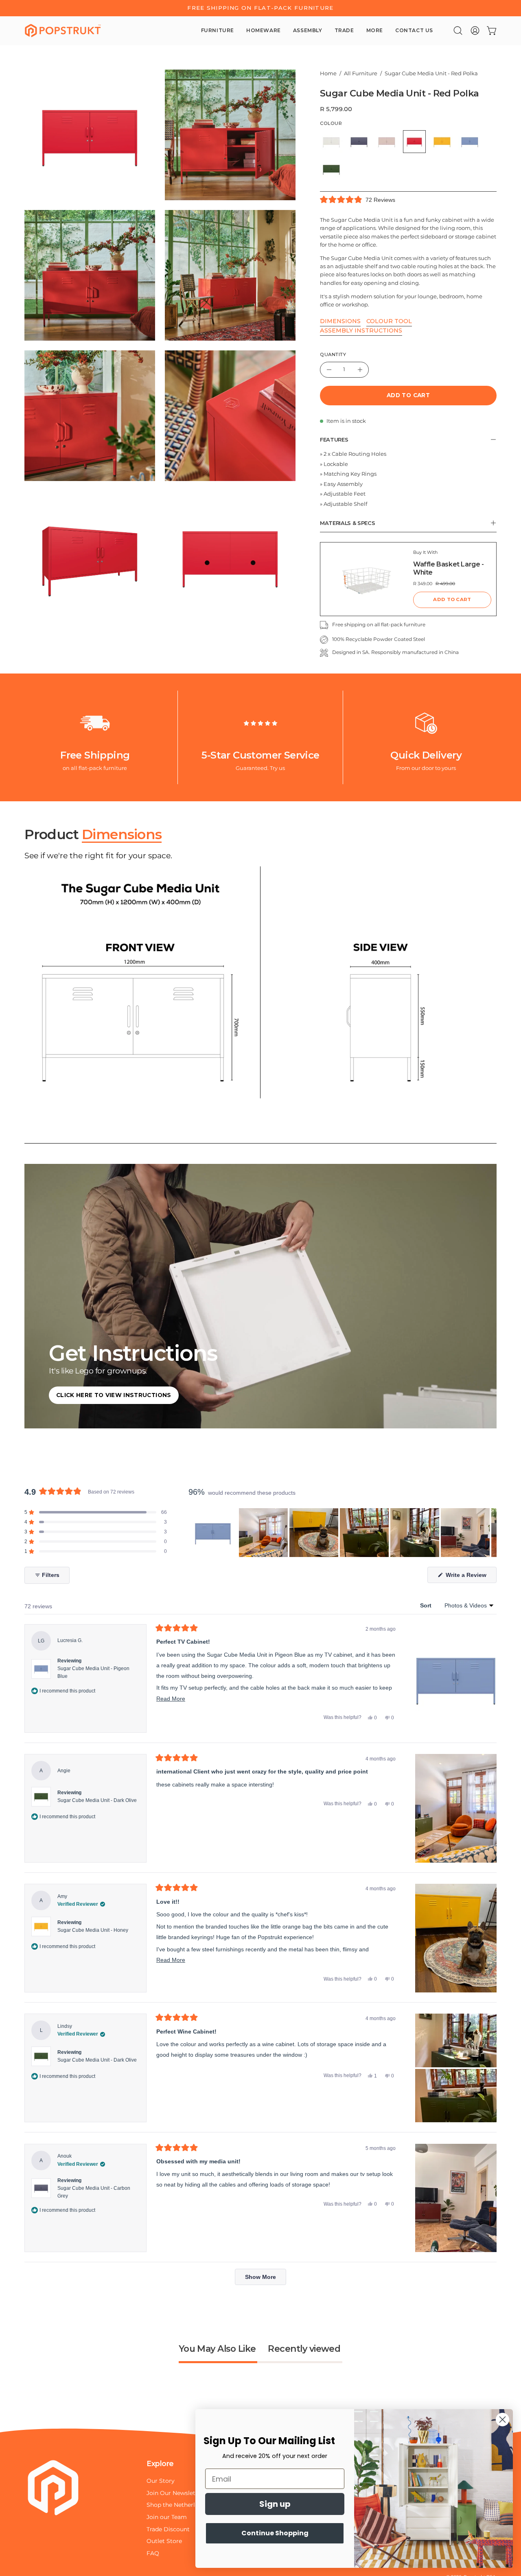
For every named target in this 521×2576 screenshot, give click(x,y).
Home (328, 73)
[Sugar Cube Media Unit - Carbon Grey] (359, 142)
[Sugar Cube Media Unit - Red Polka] (414, 142)
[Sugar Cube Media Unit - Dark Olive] (331, 169)
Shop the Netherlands (177, 2505)
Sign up (275, 2504)
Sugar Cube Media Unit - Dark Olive (97, 1800)
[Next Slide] (490, 1533)
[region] (343, 1533)
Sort (427, 1605)
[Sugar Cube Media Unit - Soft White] (331, 142)
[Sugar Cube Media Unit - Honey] (442, 142)
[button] (458, 31)
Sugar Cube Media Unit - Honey (93, 1930)
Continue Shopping (275, 2533)
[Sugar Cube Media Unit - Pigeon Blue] (470, 142)
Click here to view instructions (114, 1395)
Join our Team (167, 2517)
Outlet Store (164, 2541)
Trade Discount (168, 2529)
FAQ (153, 2553)
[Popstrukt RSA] (63, 31)
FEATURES (334, 440)
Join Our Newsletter (175, 2493)
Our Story (161, 2481)
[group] (260, 8)
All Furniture (361, 73)
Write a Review (470, 1577)
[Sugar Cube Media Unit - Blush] (387, 142)
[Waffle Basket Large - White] (367, 579)
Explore (160, 2463)
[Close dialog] (502, 2420)
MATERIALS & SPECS (348, 523)
